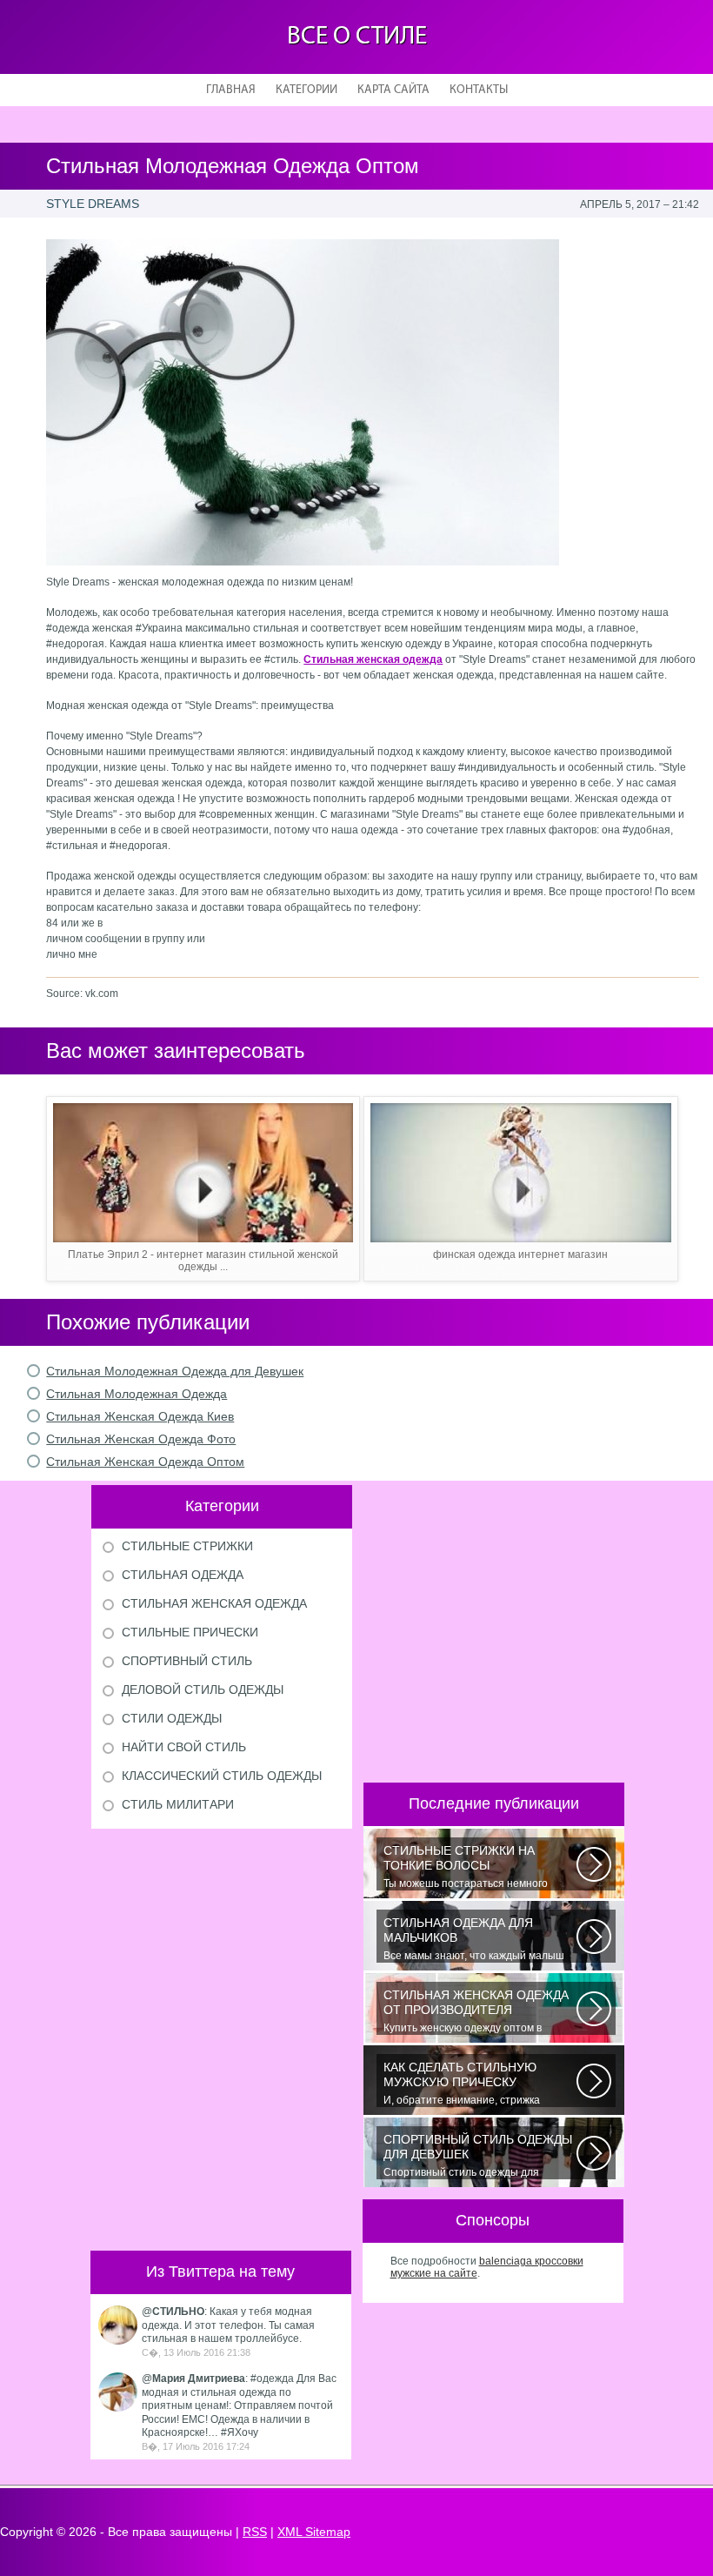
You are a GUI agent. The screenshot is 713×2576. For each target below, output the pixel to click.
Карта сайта (393, 90)
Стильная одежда (183, 1575)
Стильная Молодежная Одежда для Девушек (175, 1371)
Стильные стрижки (187, 1546)
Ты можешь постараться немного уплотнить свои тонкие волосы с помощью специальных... (466, 1867)
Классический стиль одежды (222, 1776)
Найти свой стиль (184, 1747)
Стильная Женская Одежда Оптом (145, 1462)
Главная (231, 90)
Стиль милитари (178, 1804)
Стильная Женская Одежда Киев (140, 1416)
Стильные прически (190, 1632)
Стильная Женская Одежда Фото (141, 1439)
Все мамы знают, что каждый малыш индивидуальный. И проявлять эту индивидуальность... (474, 1939)
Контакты (479, 90)
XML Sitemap (314, 2532)
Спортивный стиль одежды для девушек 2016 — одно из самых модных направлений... (478, 2156)
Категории (307, 90)
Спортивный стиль (187, 1661)
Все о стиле (357, 37)
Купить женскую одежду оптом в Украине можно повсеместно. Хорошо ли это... (477, 2011)
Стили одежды (172, 1718)
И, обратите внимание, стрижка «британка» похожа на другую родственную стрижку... (462, 2084)
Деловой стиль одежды (203, 1689)
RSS (255, 2532)
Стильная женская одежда (373, 659)
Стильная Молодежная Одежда (137, 1394)
